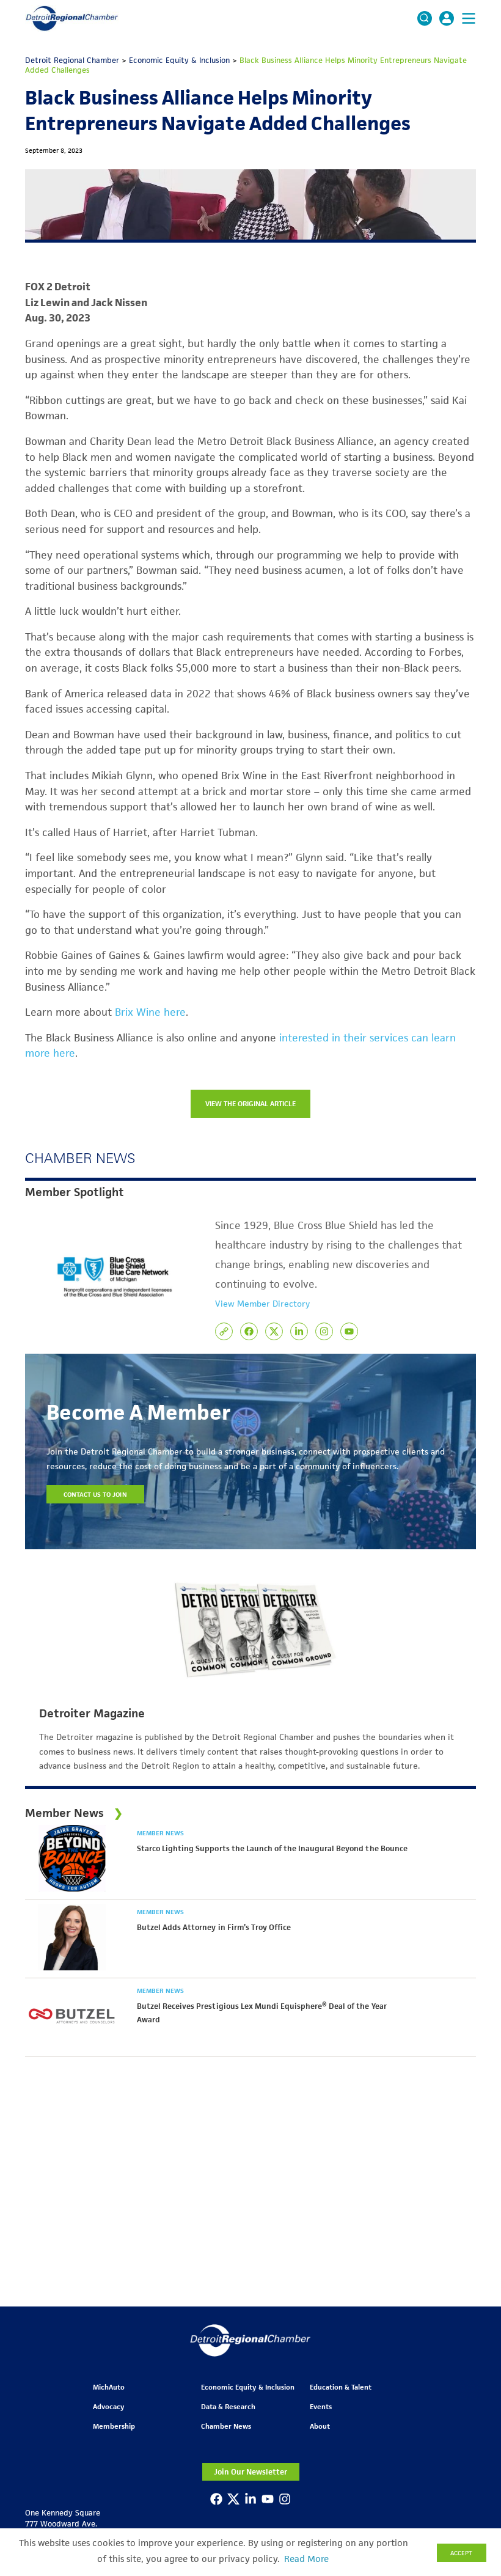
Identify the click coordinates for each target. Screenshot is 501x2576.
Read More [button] (306, 2559)
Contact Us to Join (95, 1494)
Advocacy (108, 2406)
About (320, 2426)
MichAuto (109, 2387)
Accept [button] (461, 2553)
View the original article (251, 1103)
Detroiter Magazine (92, 1714)
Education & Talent (341, 2387)
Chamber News (226, 2426)
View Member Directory (262, 1304)
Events (321, 2406)
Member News (160, 1833)
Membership (114, 2426)
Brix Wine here (150, 1012)
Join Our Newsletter (250, 2472)
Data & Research (228, 2406)
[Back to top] (472, 2410)
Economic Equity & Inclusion (248, 2387)
